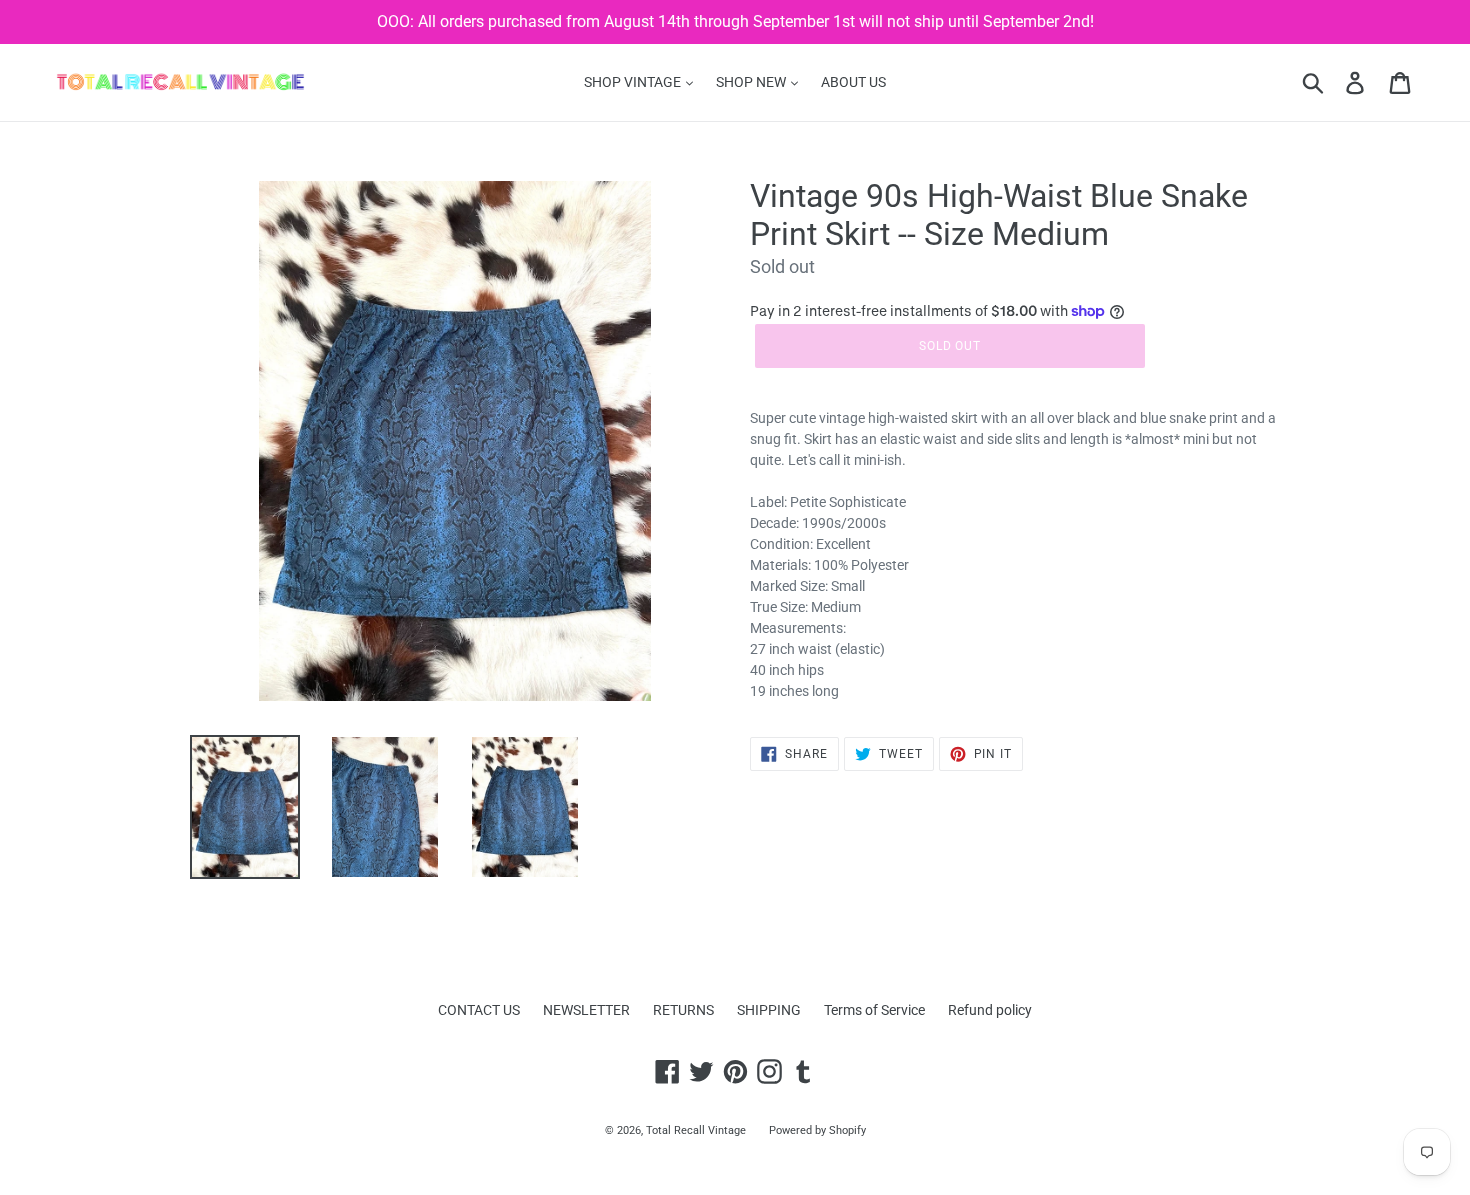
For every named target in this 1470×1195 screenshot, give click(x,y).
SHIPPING (769, 1010)
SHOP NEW (752, 82)
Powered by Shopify (817, 1130)
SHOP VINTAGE (634, 82)
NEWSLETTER (586, 1010)
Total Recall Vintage (696, 1130)
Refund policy (990, 1010)
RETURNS (683, 1010)
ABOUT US (853, 82)
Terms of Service (874, 1010)
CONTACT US (479, 1010)
